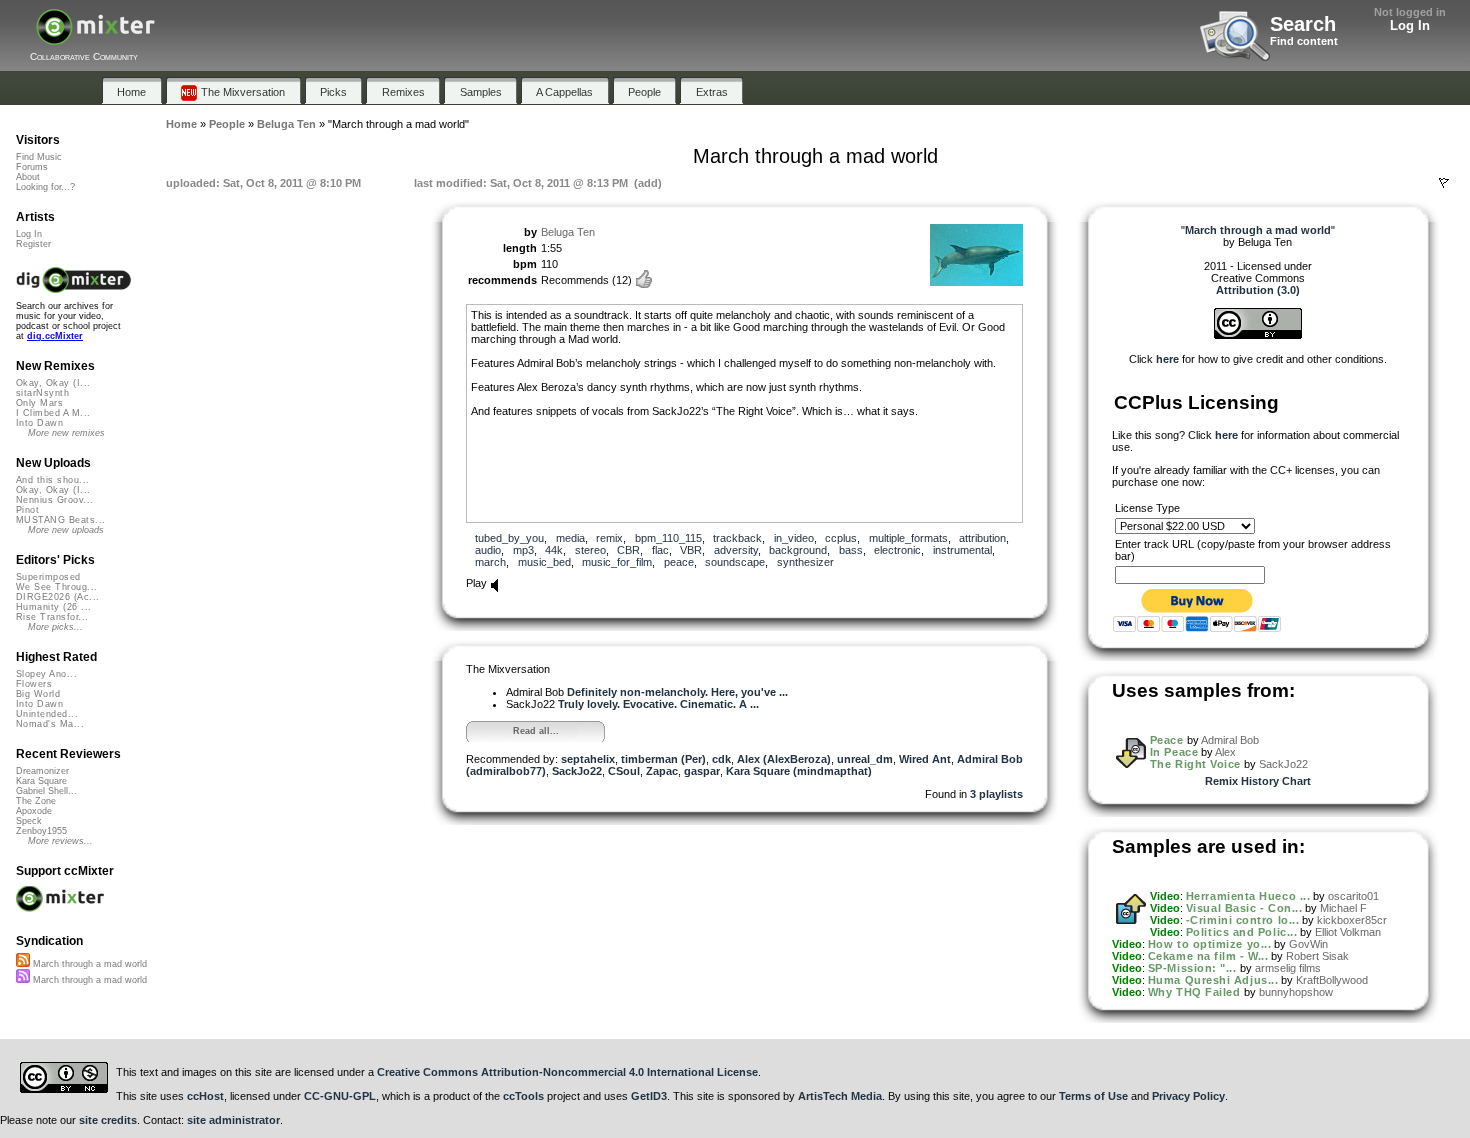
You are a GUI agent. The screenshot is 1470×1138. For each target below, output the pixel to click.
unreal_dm (865, 759)
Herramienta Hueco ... (1248, 896)
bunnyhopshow (1296, 992)
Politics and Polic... (1242, 932)
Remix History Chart (1258, 781)
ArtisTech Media (840, 1096)
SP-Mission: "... (1192, 968)
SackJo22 (577, 771)
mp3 (523, 550)
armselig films (1288, 968)
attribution (982, 538)
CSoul (624, 771)
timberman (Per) (663, 759)
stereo (590, 550)
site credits (108, 1120)
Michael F (1343, 908)
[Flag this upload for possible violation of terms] (1444, 183)
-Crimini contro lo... (1243, 920)
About (28, 177)
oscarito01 (1353, 896)
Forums (32, 167)
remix (609, 538)
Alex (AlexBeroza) (784, 759)
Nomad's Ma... (50, 724)
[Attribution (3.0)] (1258, 335)
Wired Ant (925, 759)
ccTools (523, 1096)
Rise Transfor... (52, 617)
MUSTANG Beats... (60, 520)
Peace (1167, 740)
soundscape (735, 562)
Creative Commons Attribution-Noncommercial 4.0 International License (567, 1072)
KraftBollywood (1332, 980)
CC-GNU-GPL (340, 1096)
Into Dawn (39, 423)
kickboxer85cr (1352, 920)
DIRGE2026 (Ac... (57, 597)
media (570, 538)
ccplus (841, 538)
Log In (1410, 25)
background (798, 550)
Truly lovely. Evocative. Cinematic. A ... (658, 704)
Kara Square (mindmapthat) (799, 771)
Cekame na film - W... (1208, 956)
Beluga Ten (568, 232)
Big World (38, 694)
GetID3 (649, 1096)
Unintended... (47, 714)
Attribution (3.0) (1258, 290)
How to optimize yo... (1210, 944)
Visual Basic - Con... (1244, 908)
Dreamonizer (42, 771)
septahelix (588, 759)
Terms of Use (1093, 1096)
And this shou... (52, 480)
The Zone (36, 801)
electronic (897, 550)
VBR (691, 550)
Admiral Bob (1230, 740)
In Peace (1174, 752)
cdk (721, 759)
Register (33, 244)
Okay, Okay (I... (53, 383)
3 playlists (996, 794)
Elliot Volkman (1348, 932)
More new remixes (66, 433)
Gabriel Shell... (46, 791)
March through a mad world (88, 964)
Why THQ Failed (1194, 992)
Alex (1225, 752)
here (1167, 359)
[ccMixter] (95, 37)
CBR (628, 550)
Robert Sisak (1317, 956)
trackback (737, 538)
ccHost (205, 1096)
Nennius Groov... (54, 500)
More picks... (55, 627)
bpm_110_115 (668, 538)
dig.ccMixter (55, 336)
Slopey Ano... (46, 674)
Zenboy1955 (41, 831)
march (490, 562)
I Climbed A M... (53, 413)
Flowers (34, 684)
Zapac (662, 771)
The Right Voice (1195, 764)
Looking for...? (45, 187)
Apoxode (34, 811)
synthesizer (805, 562)
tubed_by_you (509, 538)
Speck (29, 821)
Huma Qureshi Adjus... (1213, 980)
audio (488, 550)
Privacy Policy (1188, 1096)
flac (660, 550)
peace (679, 562)
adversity (736, 550)
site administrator (233, 1120)
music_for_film (617, 562)
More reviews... (60, 841)
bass (851, 550)
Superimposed (48, 577)
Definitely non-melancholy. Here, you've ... (677, 692)
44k (554, 550)
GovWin (1308, 944)
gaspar (702, 771)
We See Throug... (56, 587)
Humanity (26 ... (53, 607)
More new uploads (66, 530)
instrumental (962, 550)
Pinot (27, 510)
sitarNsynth (42, 393)
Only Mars (39, 403)
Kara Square (41, 781)
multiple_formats (908, 538)
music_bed (544, 562)
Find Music (39, 157)
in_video (794, 538)
